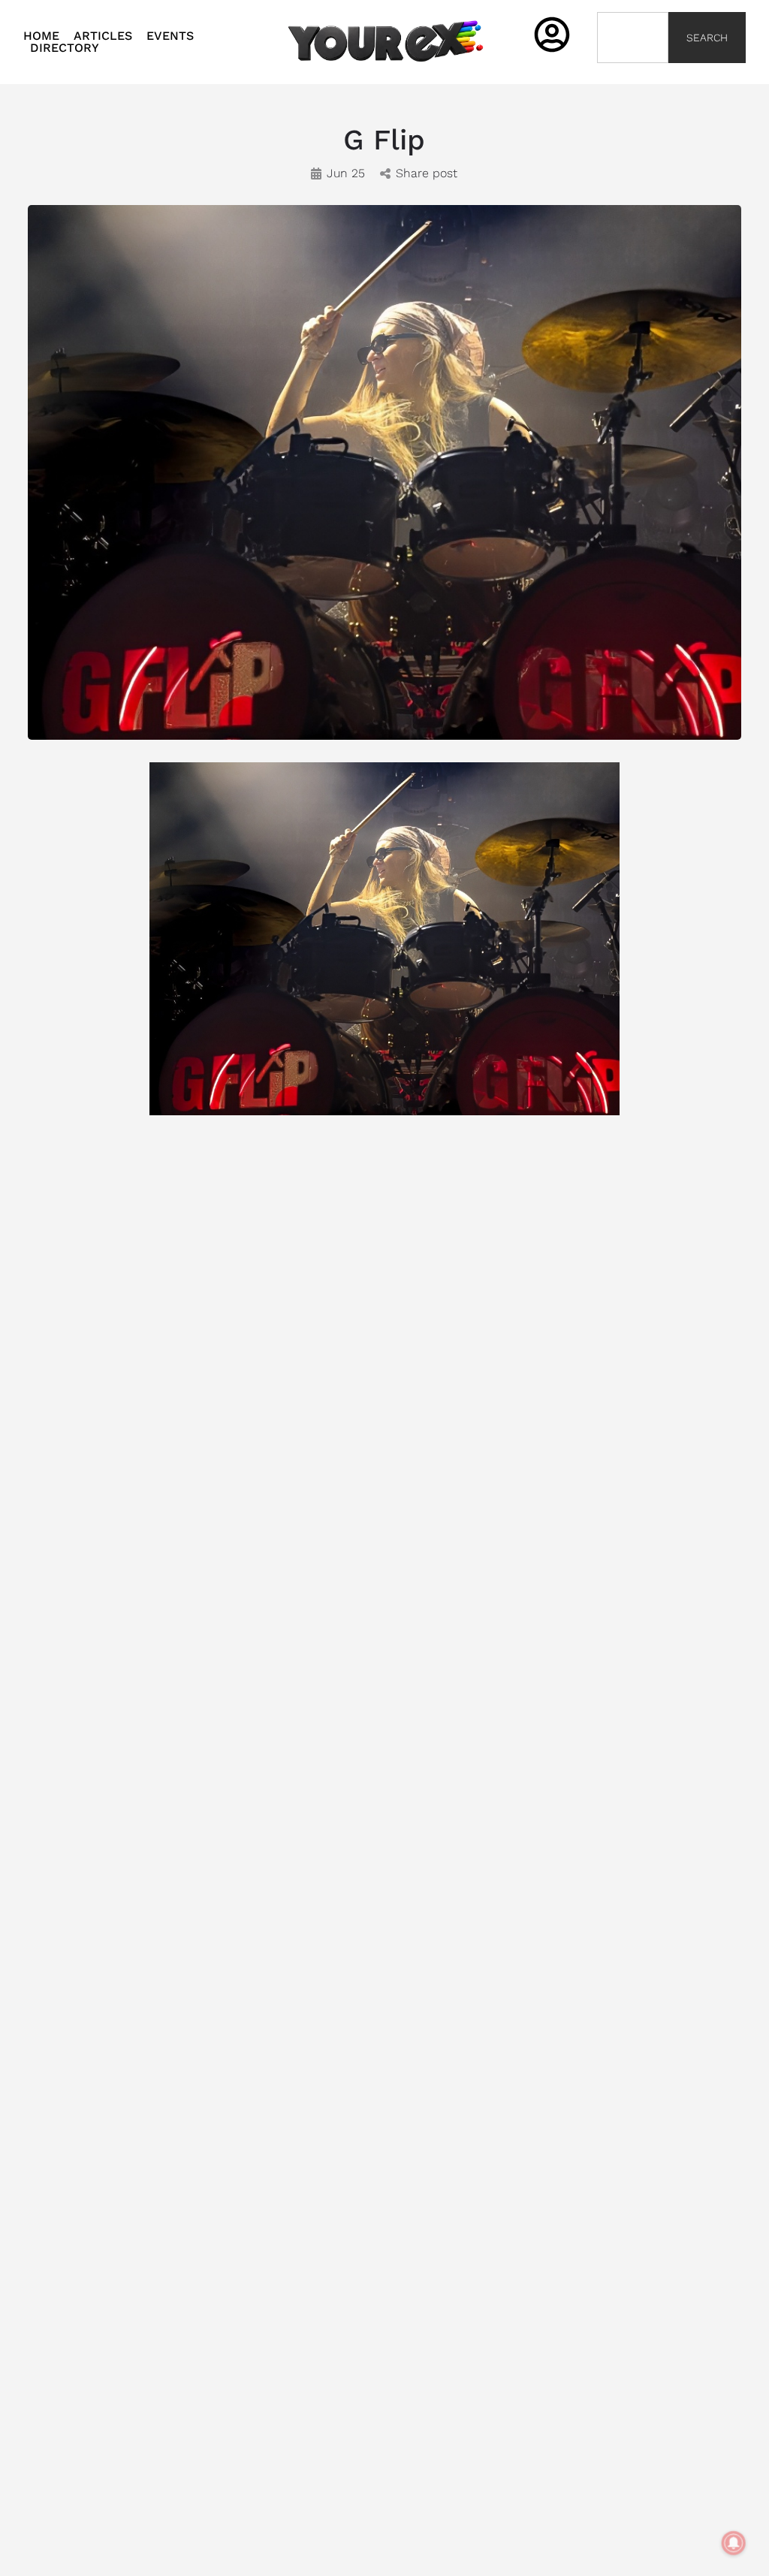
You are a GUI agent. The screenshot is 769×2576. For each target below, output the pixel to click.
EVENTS (170, 36)
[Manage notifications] (734, 2543)
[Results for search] (633, 72)
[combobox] (633, 38)
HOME (41, 36)
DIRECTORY (65, 48)
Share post (427, 173)
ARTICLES (103, 36)
